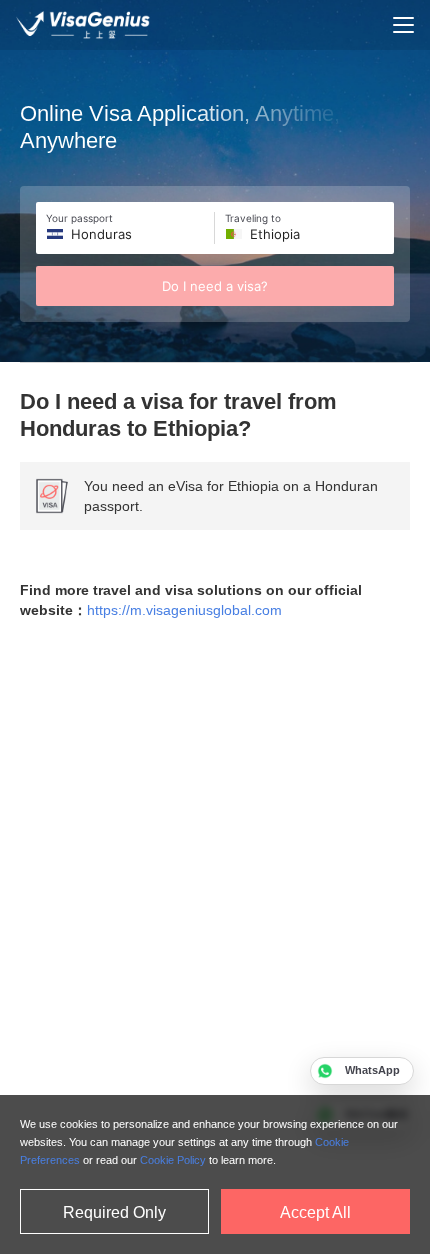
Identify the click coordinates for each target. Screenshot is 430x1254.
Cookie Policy (173, 1160)
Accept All (315, 1212)
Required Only (114, 1212)
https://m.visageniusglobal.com (184, 610)
